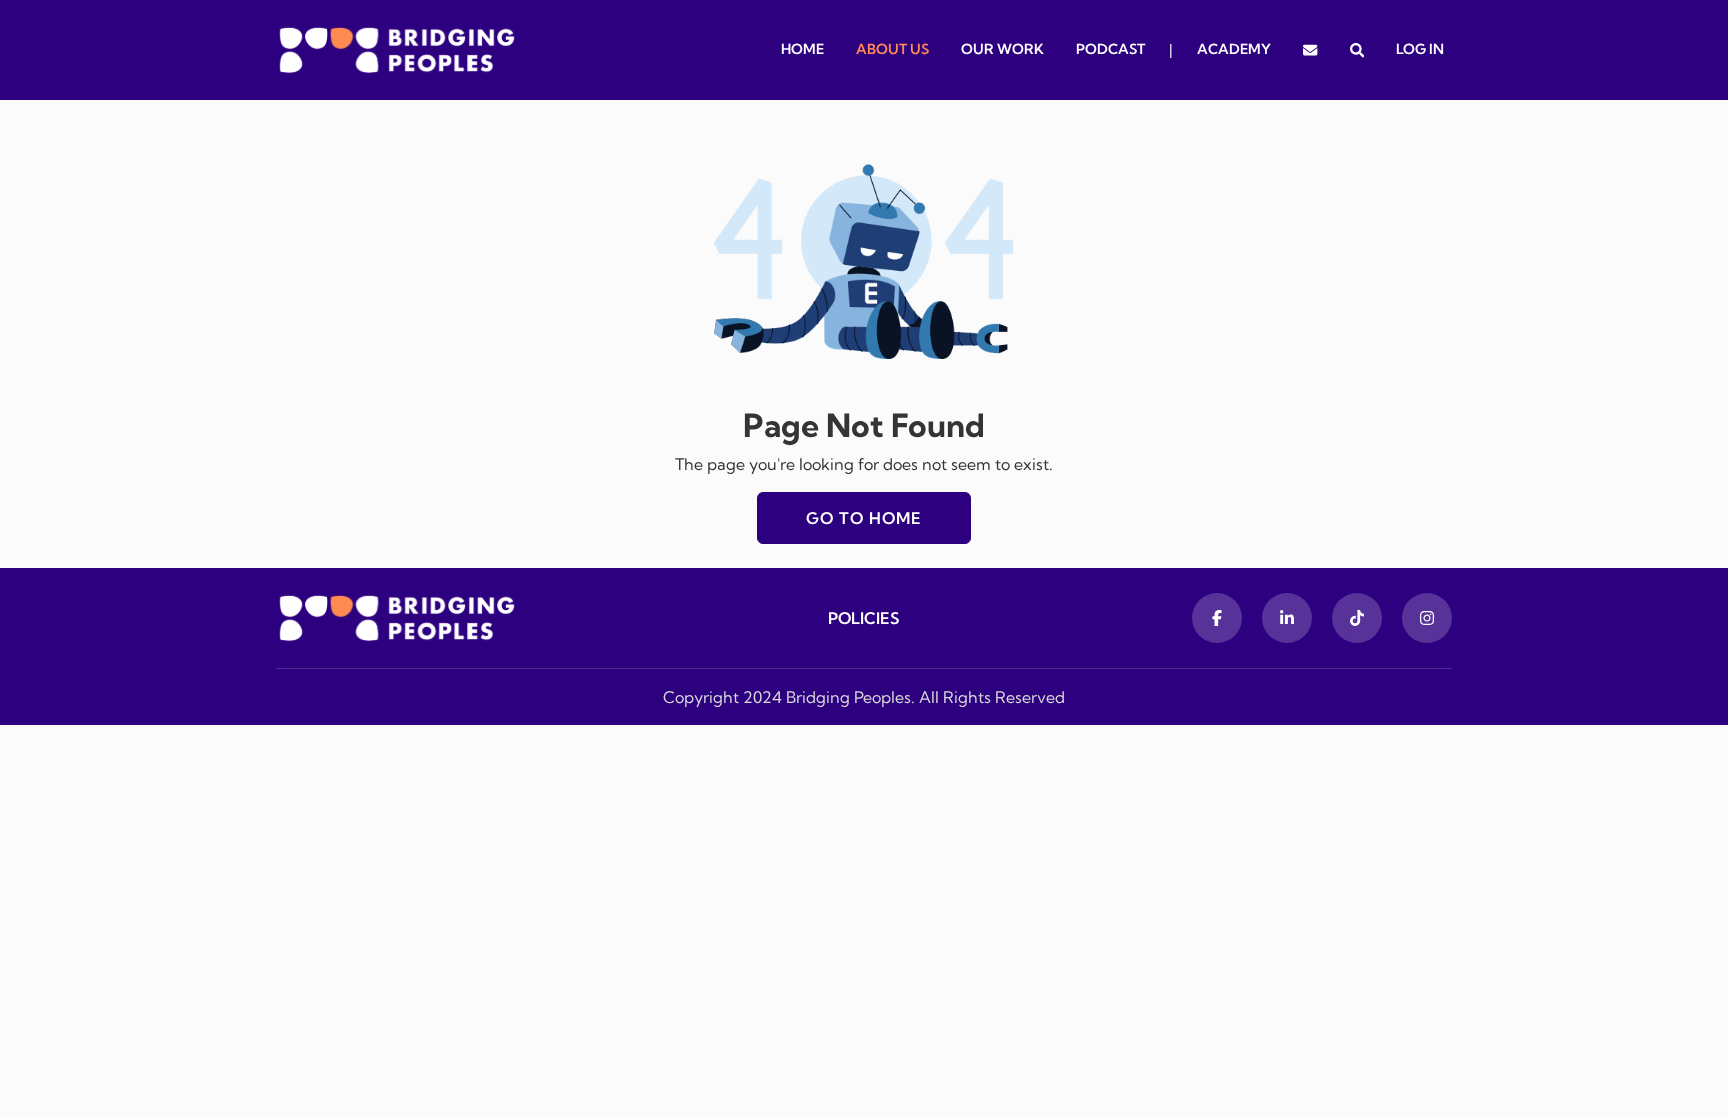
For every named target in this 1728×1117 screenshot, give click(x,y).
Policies (864, 618)
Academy (1234, 49)
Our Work (1002, 49)
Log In (1420, 49)
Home (802, 49)
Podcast (1110, 49)
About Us (892, 49)
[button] (1357, 50)
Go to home (864, 518)
